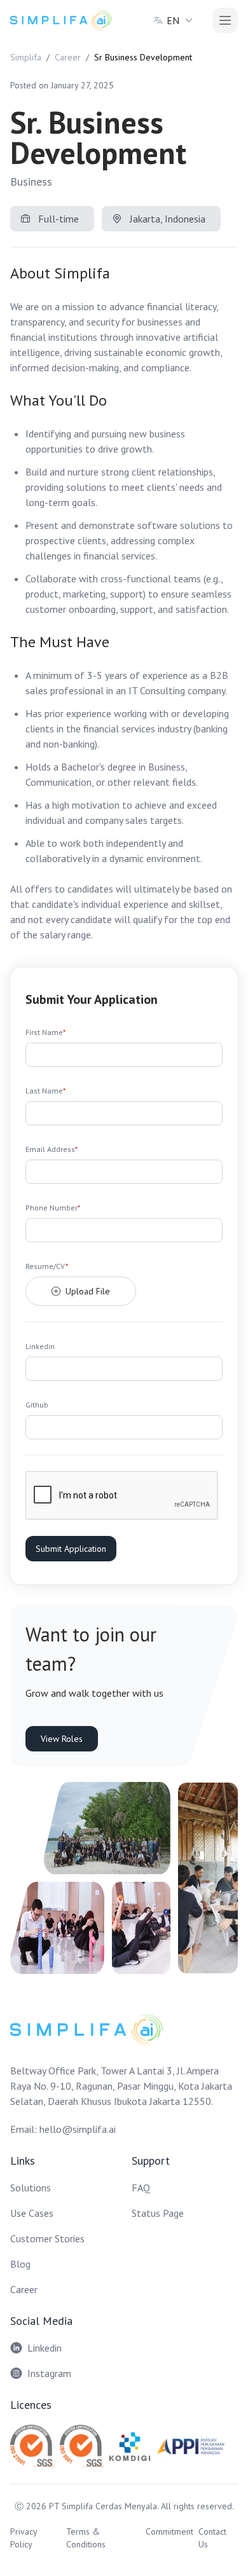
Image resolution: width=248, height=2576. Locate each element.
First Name (45, 1032)
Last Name (45, 1091)
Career (68, 57)
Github (37, 1405)
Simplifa (26, 57)
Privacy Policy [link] (24, 2538)
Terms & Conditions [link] (86, 2538)
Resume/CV (47, 1266)
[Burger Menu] (225, 20)
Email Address (52, 1149)
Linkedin (40, 1346)
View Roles (62, 1739)
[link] (61, 20)
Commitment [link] (169, 2531)
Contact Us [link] (212, 2538)
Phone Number (53, 1208)
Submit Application (71, 1549)
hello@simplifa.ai (78, 2129)
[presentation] (124, 1291)
